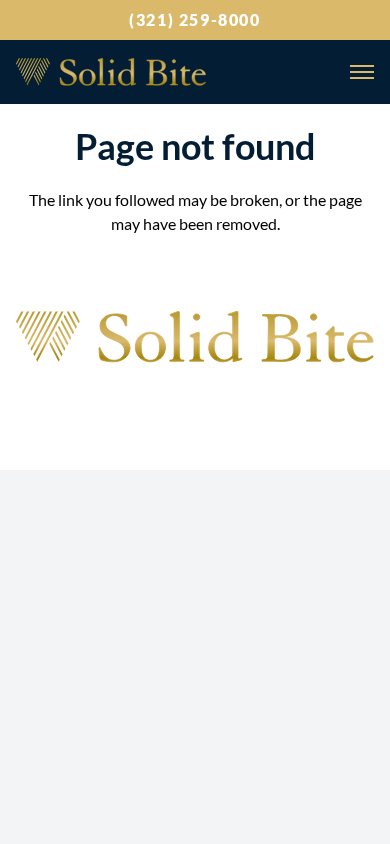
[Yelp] (274, 401)
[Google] (116, 401)
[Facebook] (221, 401)
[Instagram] (169, 403)
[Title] (111, 72)
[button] (358, 72)
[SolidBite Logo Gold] (195, 337)
